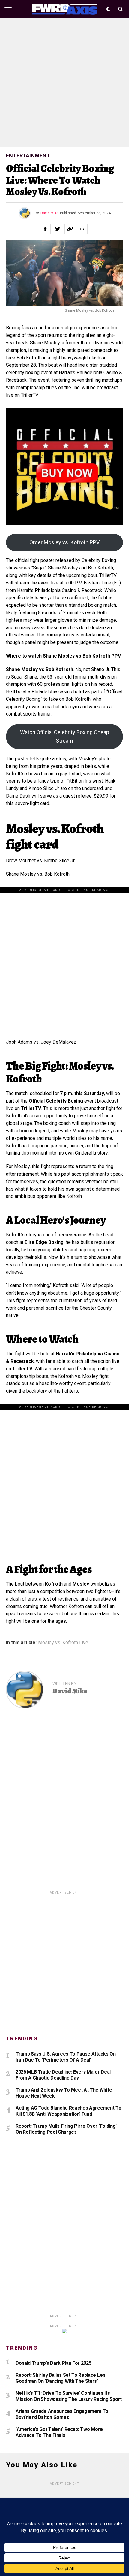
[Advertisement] (64, 83)
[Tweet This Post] (58, 229)
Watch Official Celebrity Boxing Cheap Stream (65, 736)
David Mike (49, 213)
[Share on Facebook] (45, 229)
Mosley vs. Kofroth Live (63, 1643)
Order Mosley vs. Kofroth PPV (64, 542)
